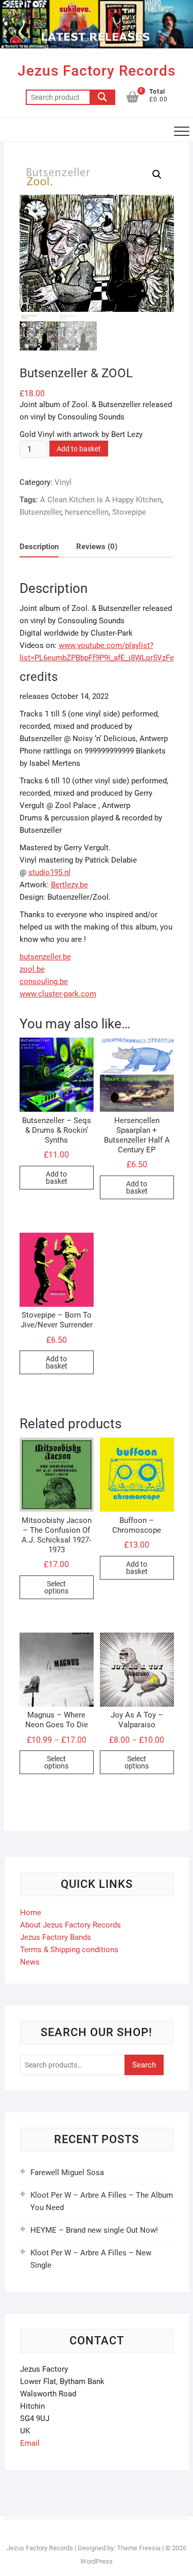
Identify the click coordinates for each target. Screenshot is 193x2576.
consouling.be (44, 982)
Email (30, 2443)
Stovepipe (129, 512)
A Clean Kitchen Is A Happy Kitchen (101, 500)
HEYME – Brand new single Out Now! (94, 2230)
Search (102, 97)
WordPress (97, 2561)
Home (31, 1913)
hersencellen (87, 512)
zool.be (32, 969)
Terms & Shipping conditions (69, 1950)
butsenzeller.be (45, 957)
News (30, 1962)
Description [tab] (39, 547)
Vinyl (63, 482)
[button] (157, 174)
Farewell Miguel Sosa (67, 2172)
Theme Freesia (139, 2548)
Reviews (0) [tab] (97, 547)
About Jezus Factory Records (71, 1925)
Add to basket (79, 449)
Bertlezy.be (69, 885)
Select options (56, 1587)
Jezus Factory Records (97, 71)
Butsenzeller (40, 512)
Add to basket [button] (57, 1178)
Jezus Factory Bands (56, 1937)
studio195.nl (49, 872)
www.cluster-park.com (58, 994)
